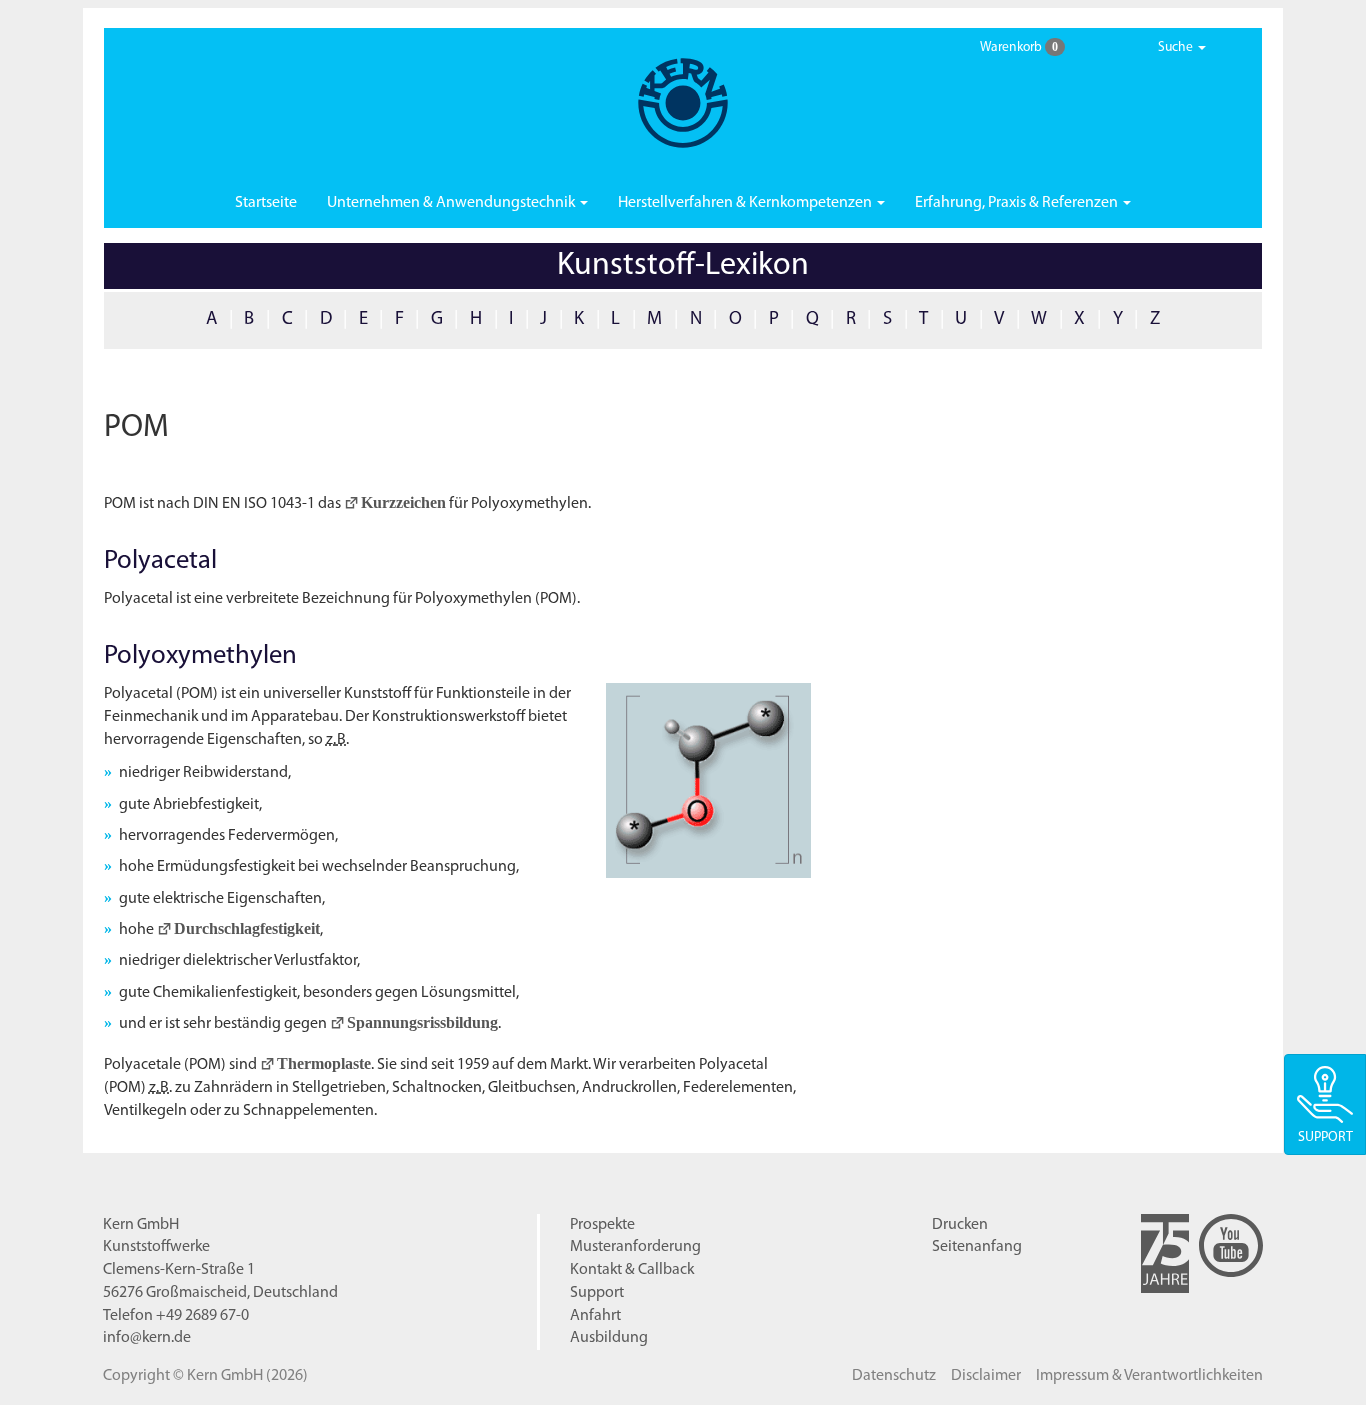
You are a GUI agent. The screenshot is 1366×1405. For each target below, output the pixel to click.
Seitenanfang (977, 1247)
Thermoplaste (324, 1063)
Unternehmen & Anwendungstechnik (452, 203)
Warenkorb (1019, 47)
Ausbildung (609, 1338)
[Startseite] (683, 103)
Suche (1177, 47)
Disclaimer (986, 1376)
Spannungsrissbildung (422, 1022)
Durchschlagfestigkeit (247, 928)
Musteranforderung (635, 1247)
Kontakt (632, 1270)
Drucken (960, 1225)
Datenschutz (894, 1376)
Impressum (1149, 1376)
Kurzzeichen (403, 502)
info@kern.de (147, 1338)
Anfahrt (595, 1316)
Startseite (266, 203)
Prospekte (602, 1225)
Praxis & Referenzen (1018, 203)
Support (597, 1293)
